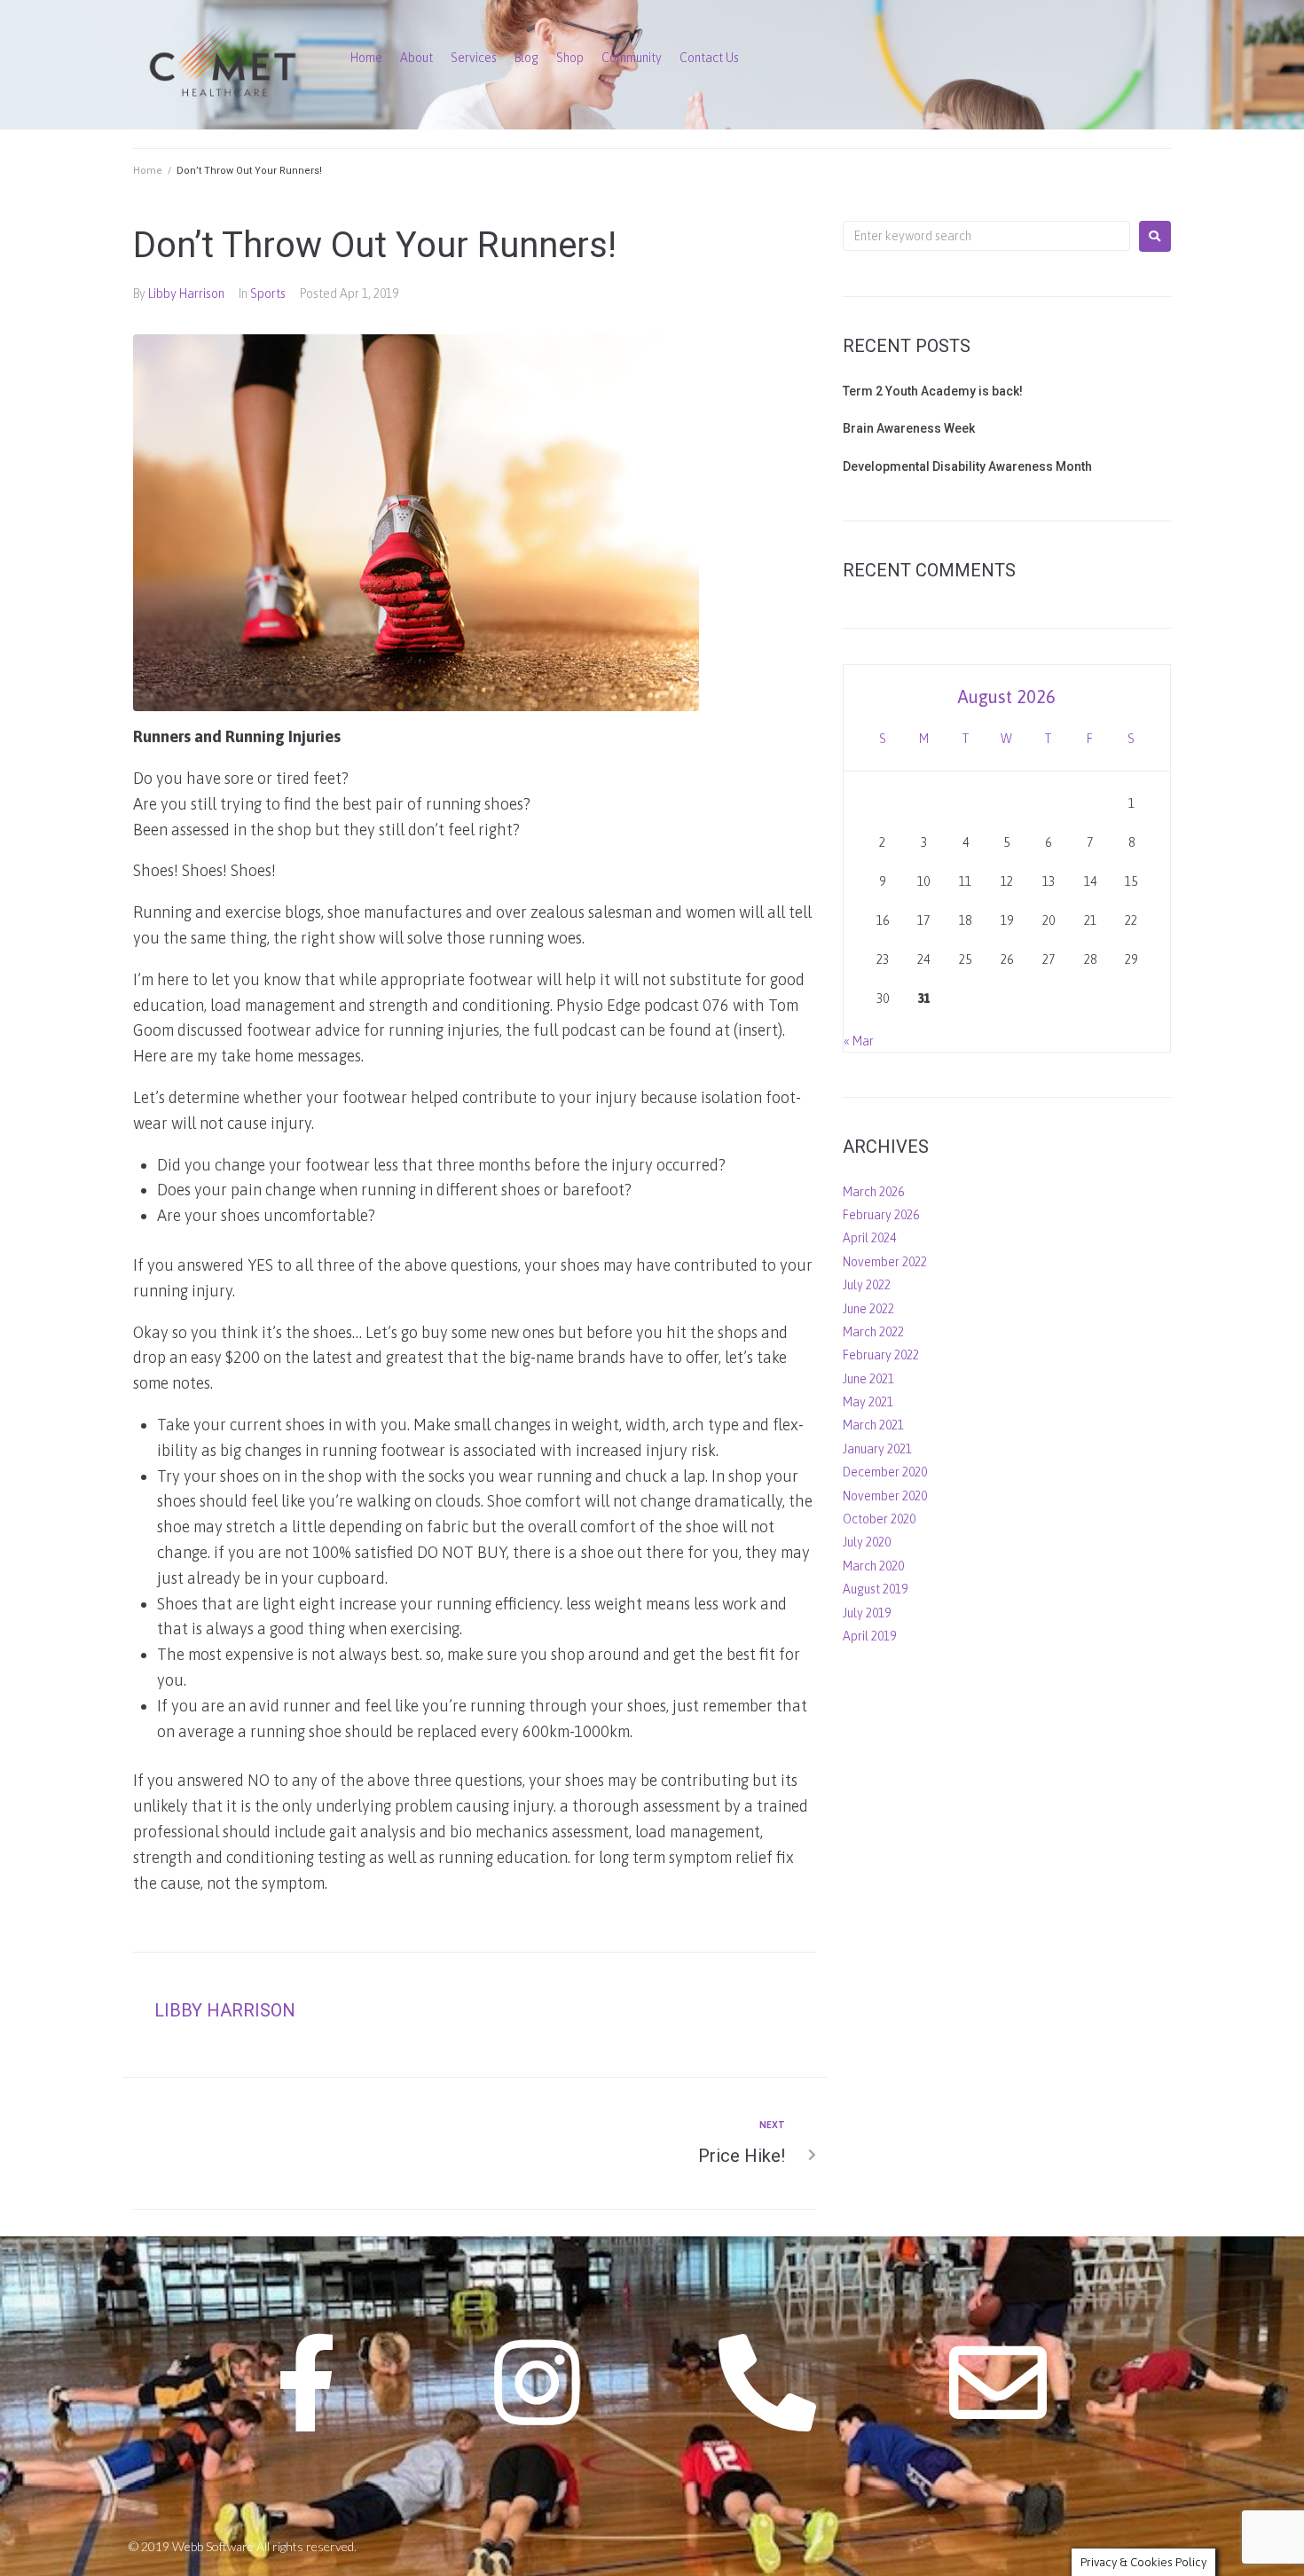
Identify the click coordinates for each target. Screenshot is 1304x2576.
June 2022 (868, 1309)
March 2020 (873, 1566)
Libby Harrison (186, 294)
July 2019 (867, 1613)
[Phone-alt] (767, 2383)
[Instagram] (537, 2383)
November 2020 (885, 1496)
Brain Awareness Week (909, 428)
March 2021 (873, 1425)
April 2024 (869, 1238)
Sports (268, 294)
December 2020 (885, 1472)
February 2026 (881, 1215)
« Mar (859, 1041)
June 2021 (868, 1379)
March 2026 (873, 1192)
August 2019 (875, 1589)
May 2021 (868, 1402)
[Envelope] (998, 2383)
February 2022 (881, 1355)
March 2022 (873, 1332)
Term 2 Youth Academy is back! (933, 391)
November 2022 (885, 1262)
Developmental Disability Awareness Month (967, 466)
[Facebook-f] (306, 2383)
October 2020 (879, 1519)
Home (148, 171)
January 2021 (877, 1449)
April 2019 (869, 1636)
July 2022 (867, 1285)
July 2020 (867, 1542)
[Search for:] (986, 236)
